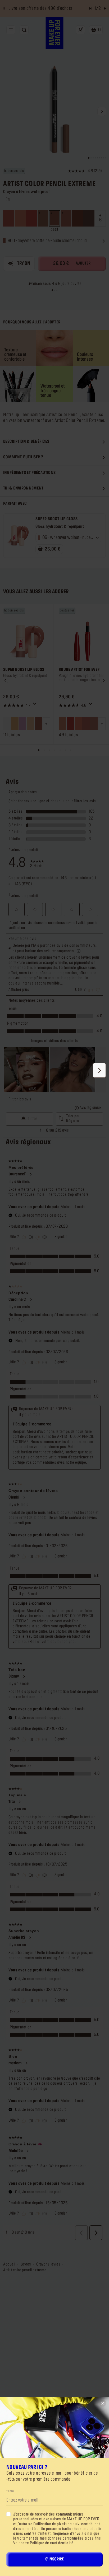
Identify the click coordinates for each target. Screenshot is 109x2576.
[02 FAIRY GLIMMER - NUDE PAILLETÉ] (15, 724)
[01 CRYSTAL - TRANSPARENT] (7, 724)
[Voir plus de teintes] (46, 724)
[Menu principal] (11, 30)
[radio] (9, 218)
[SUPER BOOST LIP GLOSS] (18, 536)
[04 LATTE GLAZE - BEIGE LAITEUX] (30, 724)
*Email (11, 2491)
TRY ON (24, 263)
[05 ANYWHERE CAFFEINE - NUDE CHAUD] (38, 724)
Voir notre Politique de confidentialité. (44, 2543)
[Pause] (4, 8)
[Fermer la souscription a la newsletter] (103, 2403)
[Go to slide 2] (55, 290)
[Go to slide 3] (57, 290)
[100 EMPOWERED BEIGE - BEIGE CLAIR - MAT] (62, 724)
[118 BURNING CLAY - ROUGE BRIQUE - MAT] (70, 724)
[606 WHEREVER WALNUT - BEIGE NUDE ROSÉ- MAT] (94, 724)
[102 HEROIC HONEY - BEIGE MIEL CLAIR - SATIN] (78, 724)
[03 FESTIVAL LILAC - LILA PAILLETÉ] (23, 724)
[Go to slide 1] (52, 290)
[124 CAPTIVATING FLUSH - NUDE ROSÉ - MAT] (86, 724)
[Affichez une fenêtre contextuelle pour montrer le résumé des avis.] (36, 705)
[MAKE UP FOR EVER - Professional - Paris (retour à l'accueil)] (55, 33)
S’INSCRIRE (54, 2559)
